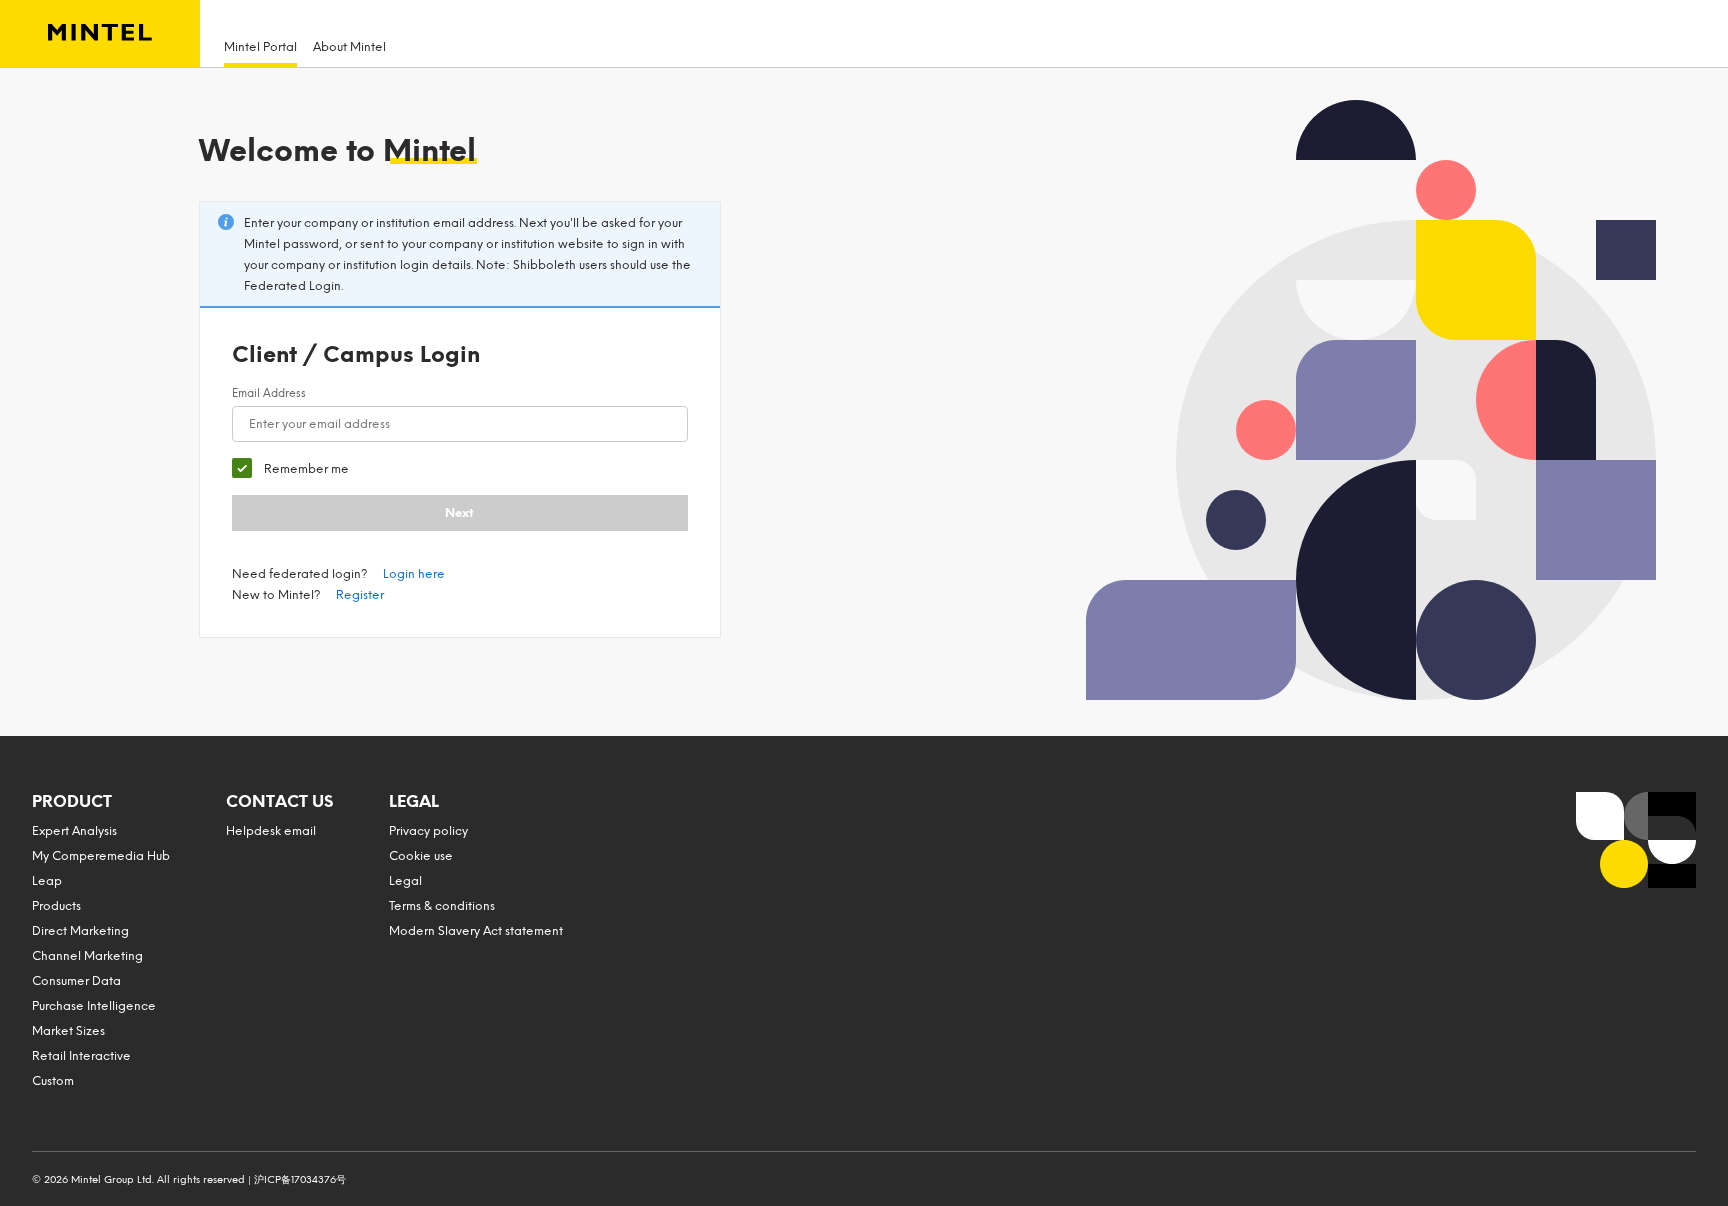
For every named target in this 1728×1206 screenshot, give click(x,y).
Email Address (269, 393)
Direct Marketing (80, 931)
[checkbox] (290, 468)
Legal (405, 881)
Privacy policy (428, 831)
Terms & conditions (442, 906)
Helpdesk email (271, 831)
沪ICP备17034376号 (300, 1179)
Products (56, 906)
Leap (47, 881)
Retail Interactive (81, 1056)
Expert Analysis (74, 831)
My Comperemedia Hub (101, 856)
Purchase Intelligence (94, 1006)
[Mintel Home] (100, 34)
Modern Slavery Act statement (476, 931)
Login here (414, 574)
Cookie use (421, 856)
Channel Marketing (87, 956)
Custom (53, 1081)
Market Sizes (68, 1031)
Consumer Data (76, 981)
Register (360, 595)
